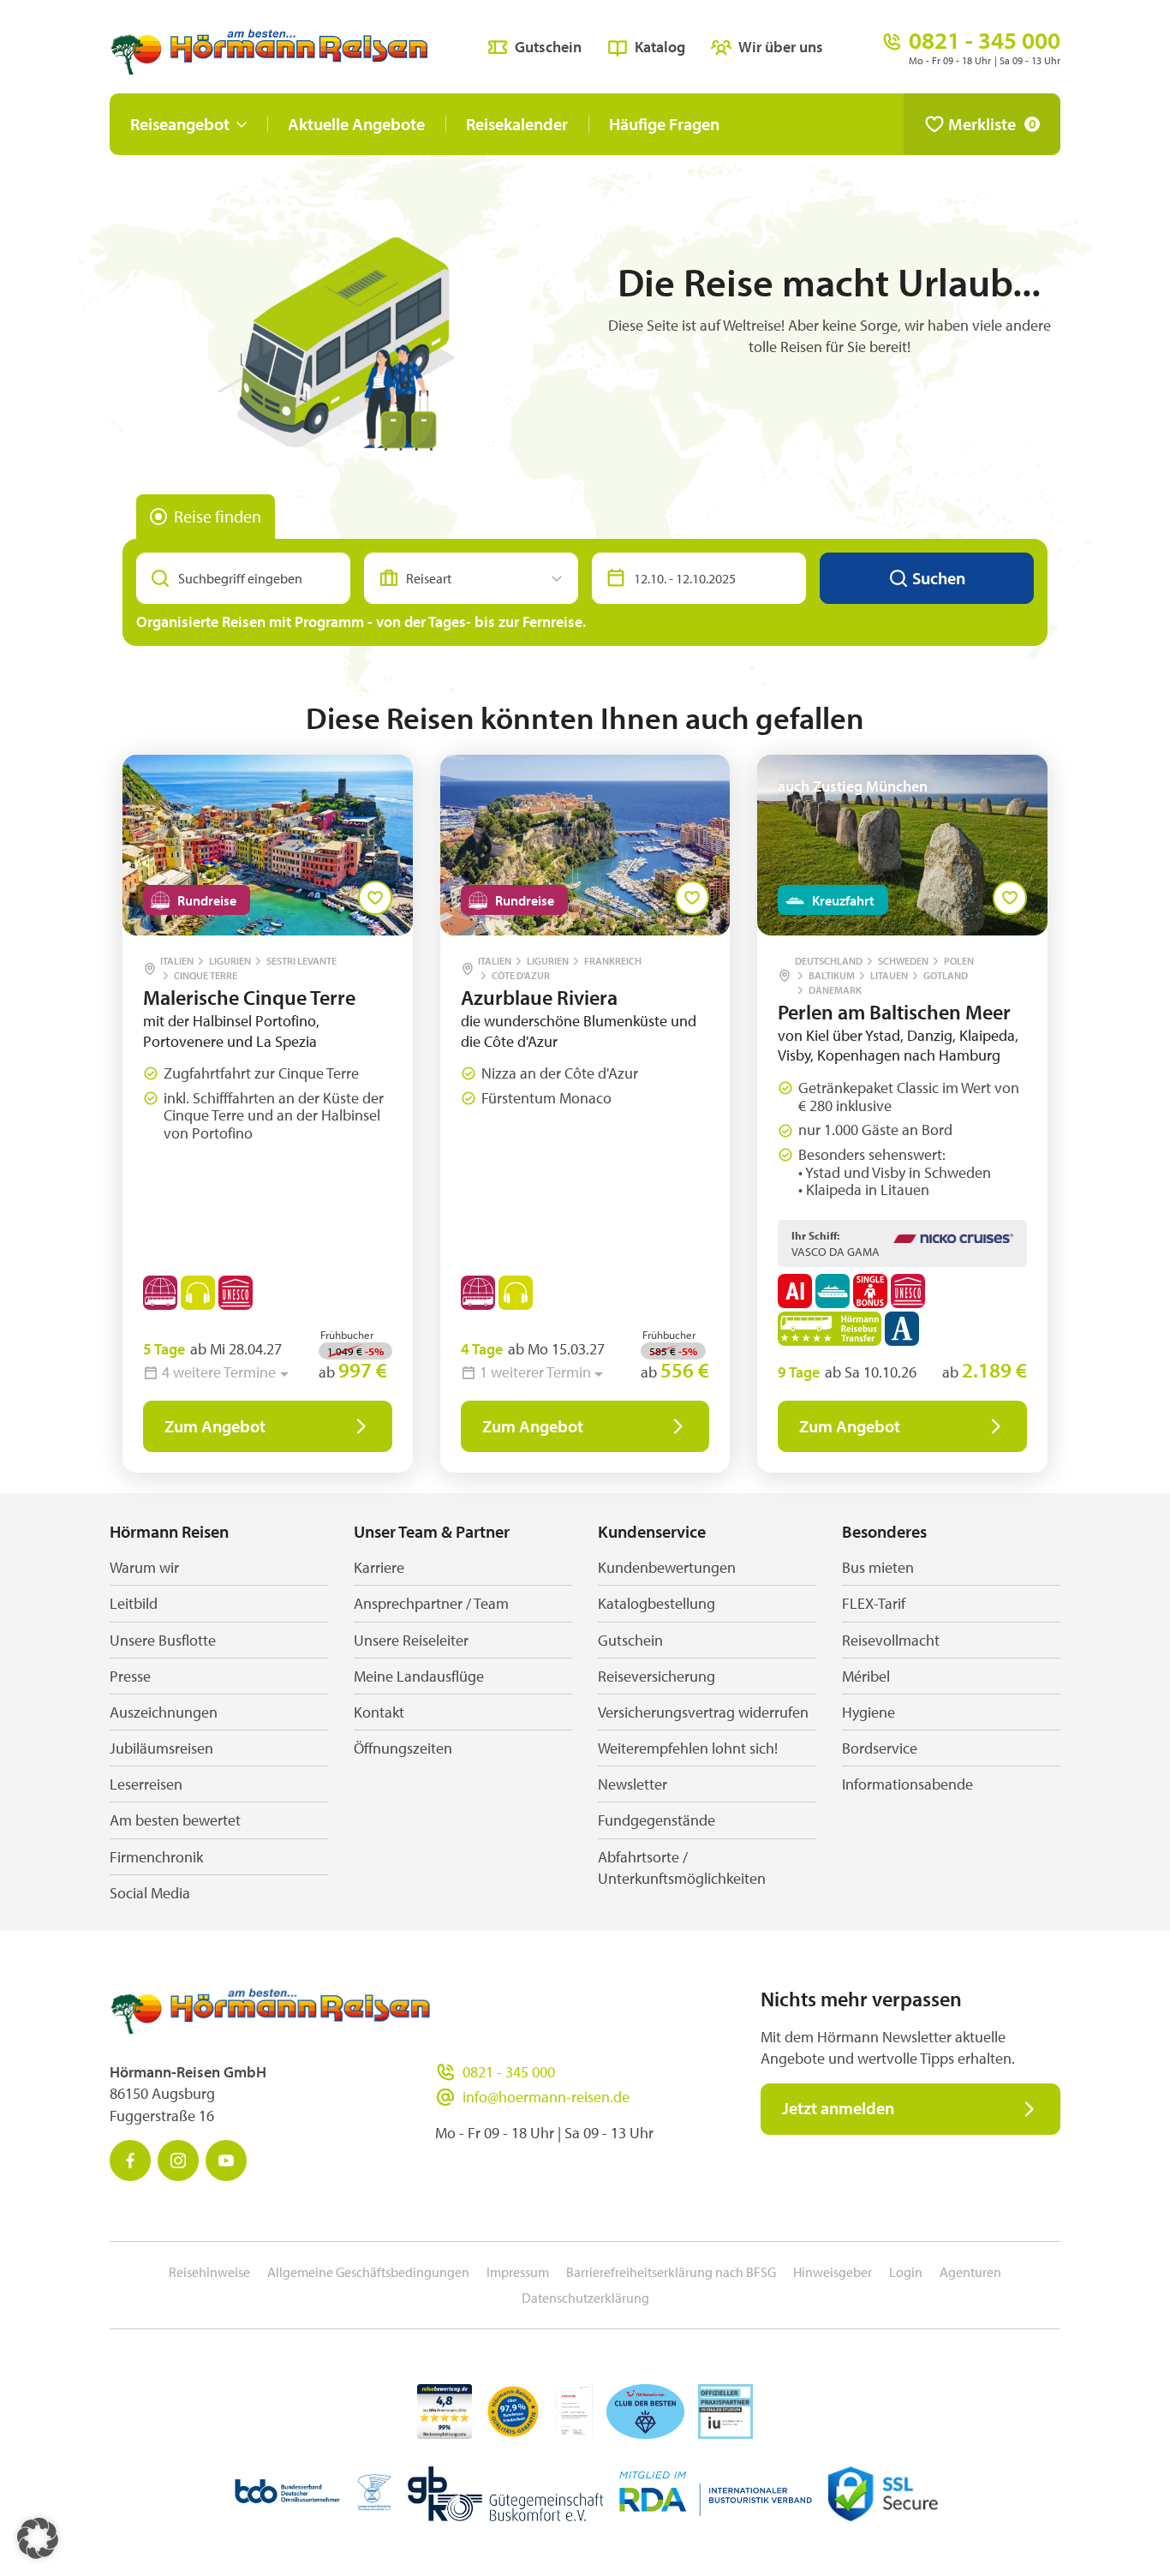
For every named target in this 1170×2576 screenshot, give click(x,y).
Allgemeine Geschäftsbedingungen (368, 2272)
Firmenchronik (156, 1857)
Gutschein (548, 47)
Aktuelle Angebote (356, 124)
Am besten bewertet (175, 1820)
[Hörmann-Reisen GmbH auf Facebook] (130, 2161)
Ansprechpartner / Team (431, 1603)
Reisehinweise (209, 2272)
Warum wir (144, 1567)
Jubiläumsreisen (161, 1748)
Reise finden (218, 516)
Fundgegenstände (657, 1820)
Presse (130, 1676)
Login (906, 2272)
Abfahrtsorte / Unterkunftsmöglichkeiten (682, 1868)
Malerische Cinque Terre (249, 997)
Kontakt (379, 1712)
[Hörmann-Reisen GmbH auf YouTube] (226, 2161)
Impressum (518, 2272)
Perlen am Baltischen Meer (894, 1012)
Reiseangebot (180, 124)
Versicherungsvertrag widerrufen (703, 1712)
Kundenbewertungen (667, 1567)
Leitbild (134, 1603)
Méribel (866, 1676)
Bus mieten (878, 1567)
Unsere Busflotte (163, 1640)
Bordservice (880, 1748)
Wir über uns (781, 47)
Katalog (660, 47)
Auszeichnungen (164, 1712)
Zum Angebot (215, 1426)
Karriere (379, 1567)
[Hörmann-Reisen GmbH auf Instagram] (178, 2161)
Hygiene (869, 1712)
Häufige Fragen (664, 124)
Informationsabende (907, 1784)
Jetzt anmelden (838, 2108)
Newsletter (633, 1784)
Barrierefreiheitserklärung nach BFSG (671, 2272)
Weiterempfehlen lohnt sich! (688, 1748)
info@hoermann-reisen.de (546, 2097)
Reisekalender (517, 124)
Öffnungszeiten (403, 1748)
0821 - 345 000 (509, 2072)
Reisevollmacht (891, 1640)
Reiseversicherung (657, 1676)
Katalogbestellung (657, 1603)
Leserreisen (146, 1784)
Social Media (150, 1893)
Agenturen (970, 2272)
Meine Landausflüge (419, 1676)
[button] (38, 2538)
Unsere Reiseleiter (411, 1640)
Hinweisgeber (833, 2272)
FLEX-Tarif (874, 1603)
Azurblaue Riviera (539, 997)
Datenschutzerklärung (585, 2298)
